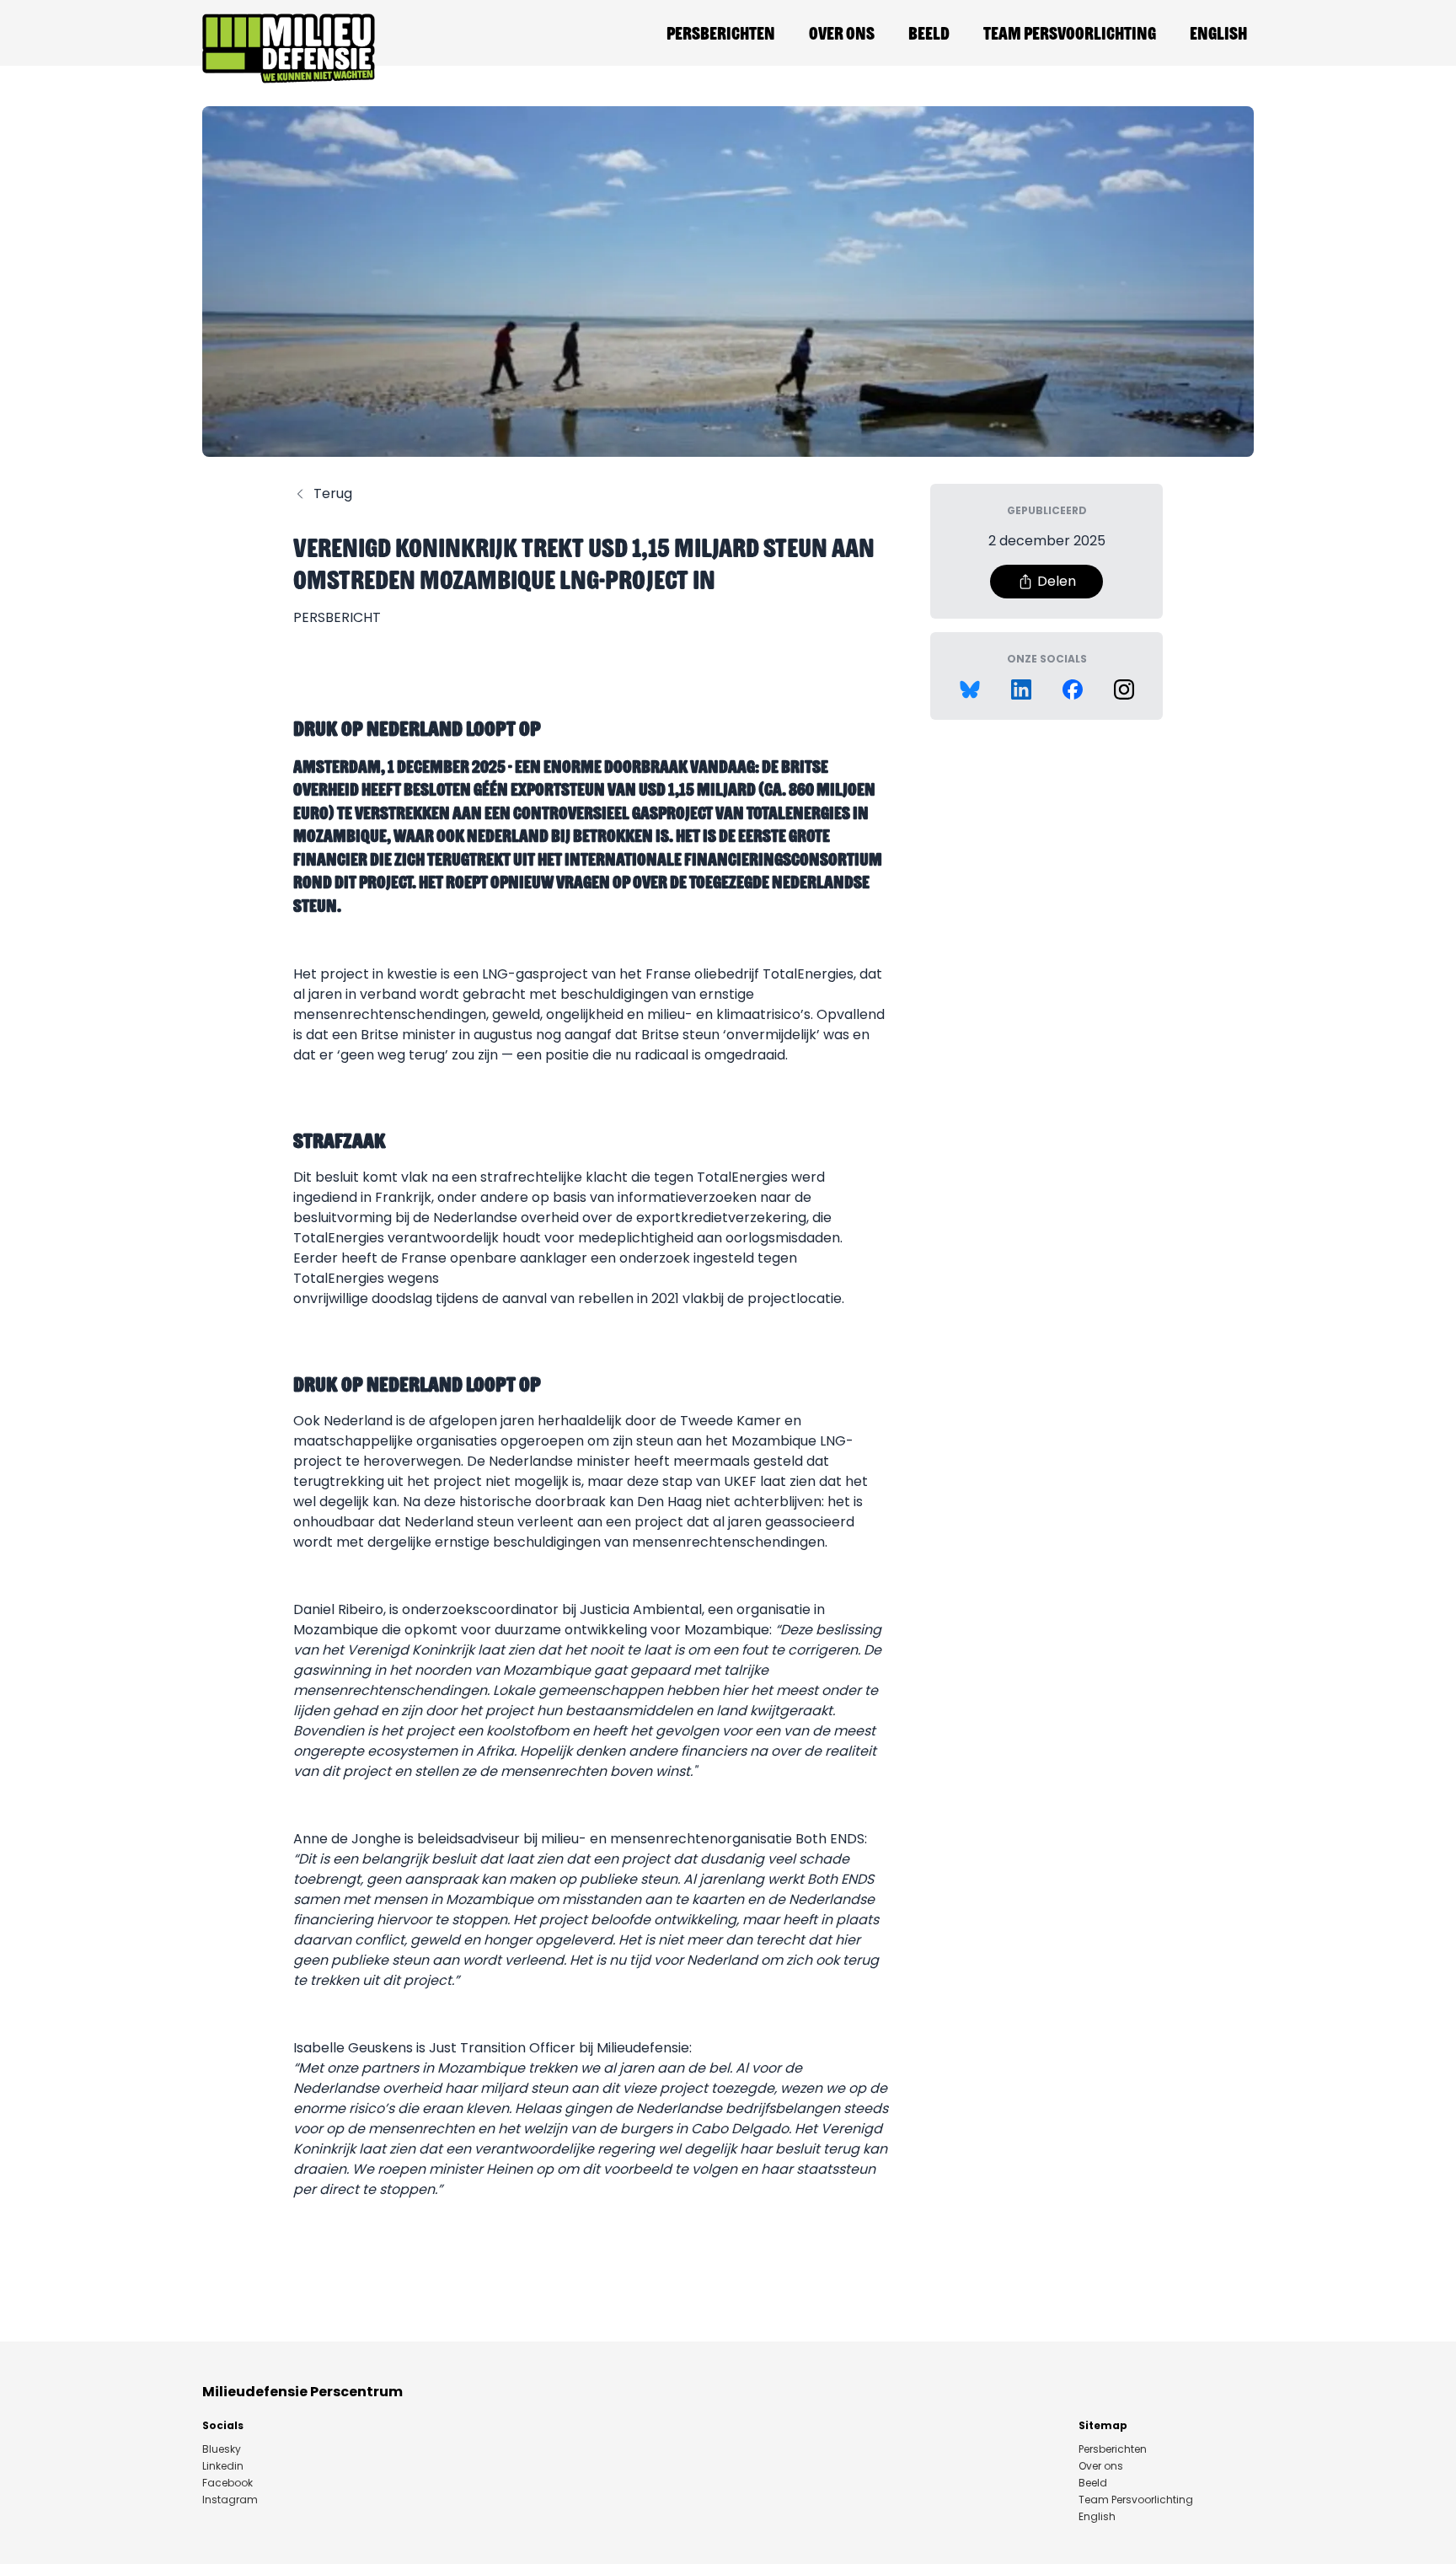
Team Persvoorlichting (1070, 33)
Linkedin (223, 2466)
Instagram (230, 2500)
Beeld (929, 33)
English (1218, 33)
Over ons (842, 33)
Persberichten (721, 33)
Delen (1057, 581)
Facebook (227, 2483)
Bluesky (222, 2449)
